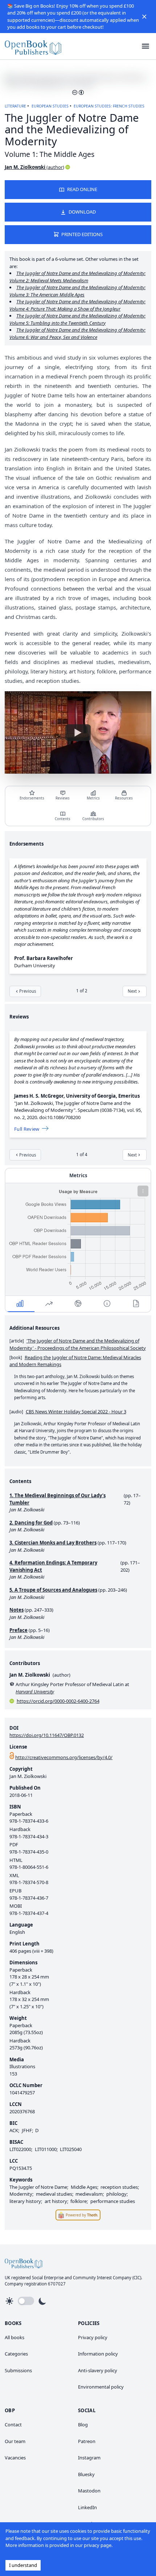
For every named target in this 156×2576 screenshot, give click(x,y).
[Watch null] (78, 733)
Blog (83, 2425)
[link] (33, 46)
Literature (15, 106)
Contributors (93, 819)
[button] (144, 17)
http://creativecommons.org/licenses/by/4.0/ (64, 1757)
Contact (13, 2425)
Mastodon (89, 2491)
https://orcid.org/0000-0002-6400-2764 (58, 1701)
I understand (23, 2565)
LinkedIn (87, 2507)
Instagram (89, 2458)
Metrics (93, 798)
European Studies (50, 106)
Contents (63, 819)
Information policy (98, 2354)
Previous (28, 991)
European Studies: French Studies (109, 106)
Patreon (87, 2441)
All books (15, 2337)
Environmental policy (101, 2387)
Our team (15, 2441)
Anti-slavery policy (98, 2370)
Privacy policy (93, 2337)
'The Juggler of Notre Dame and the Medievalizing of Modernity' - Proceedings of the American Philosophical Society (78, 1344)
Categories (16, 2354)
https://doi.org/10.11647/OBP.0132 (47, 1735)
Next (132, 991)
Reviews (63, 798)
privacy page (98, 2545)
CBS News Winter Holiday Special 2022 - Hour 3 (76, 1411)
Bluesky (86, 2474)
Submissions (18, 2370)
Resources (124, 798)
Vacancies (15, 2458)
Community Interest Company (102, 2278)
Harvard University (35, 1692)
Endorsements (32, 798)
